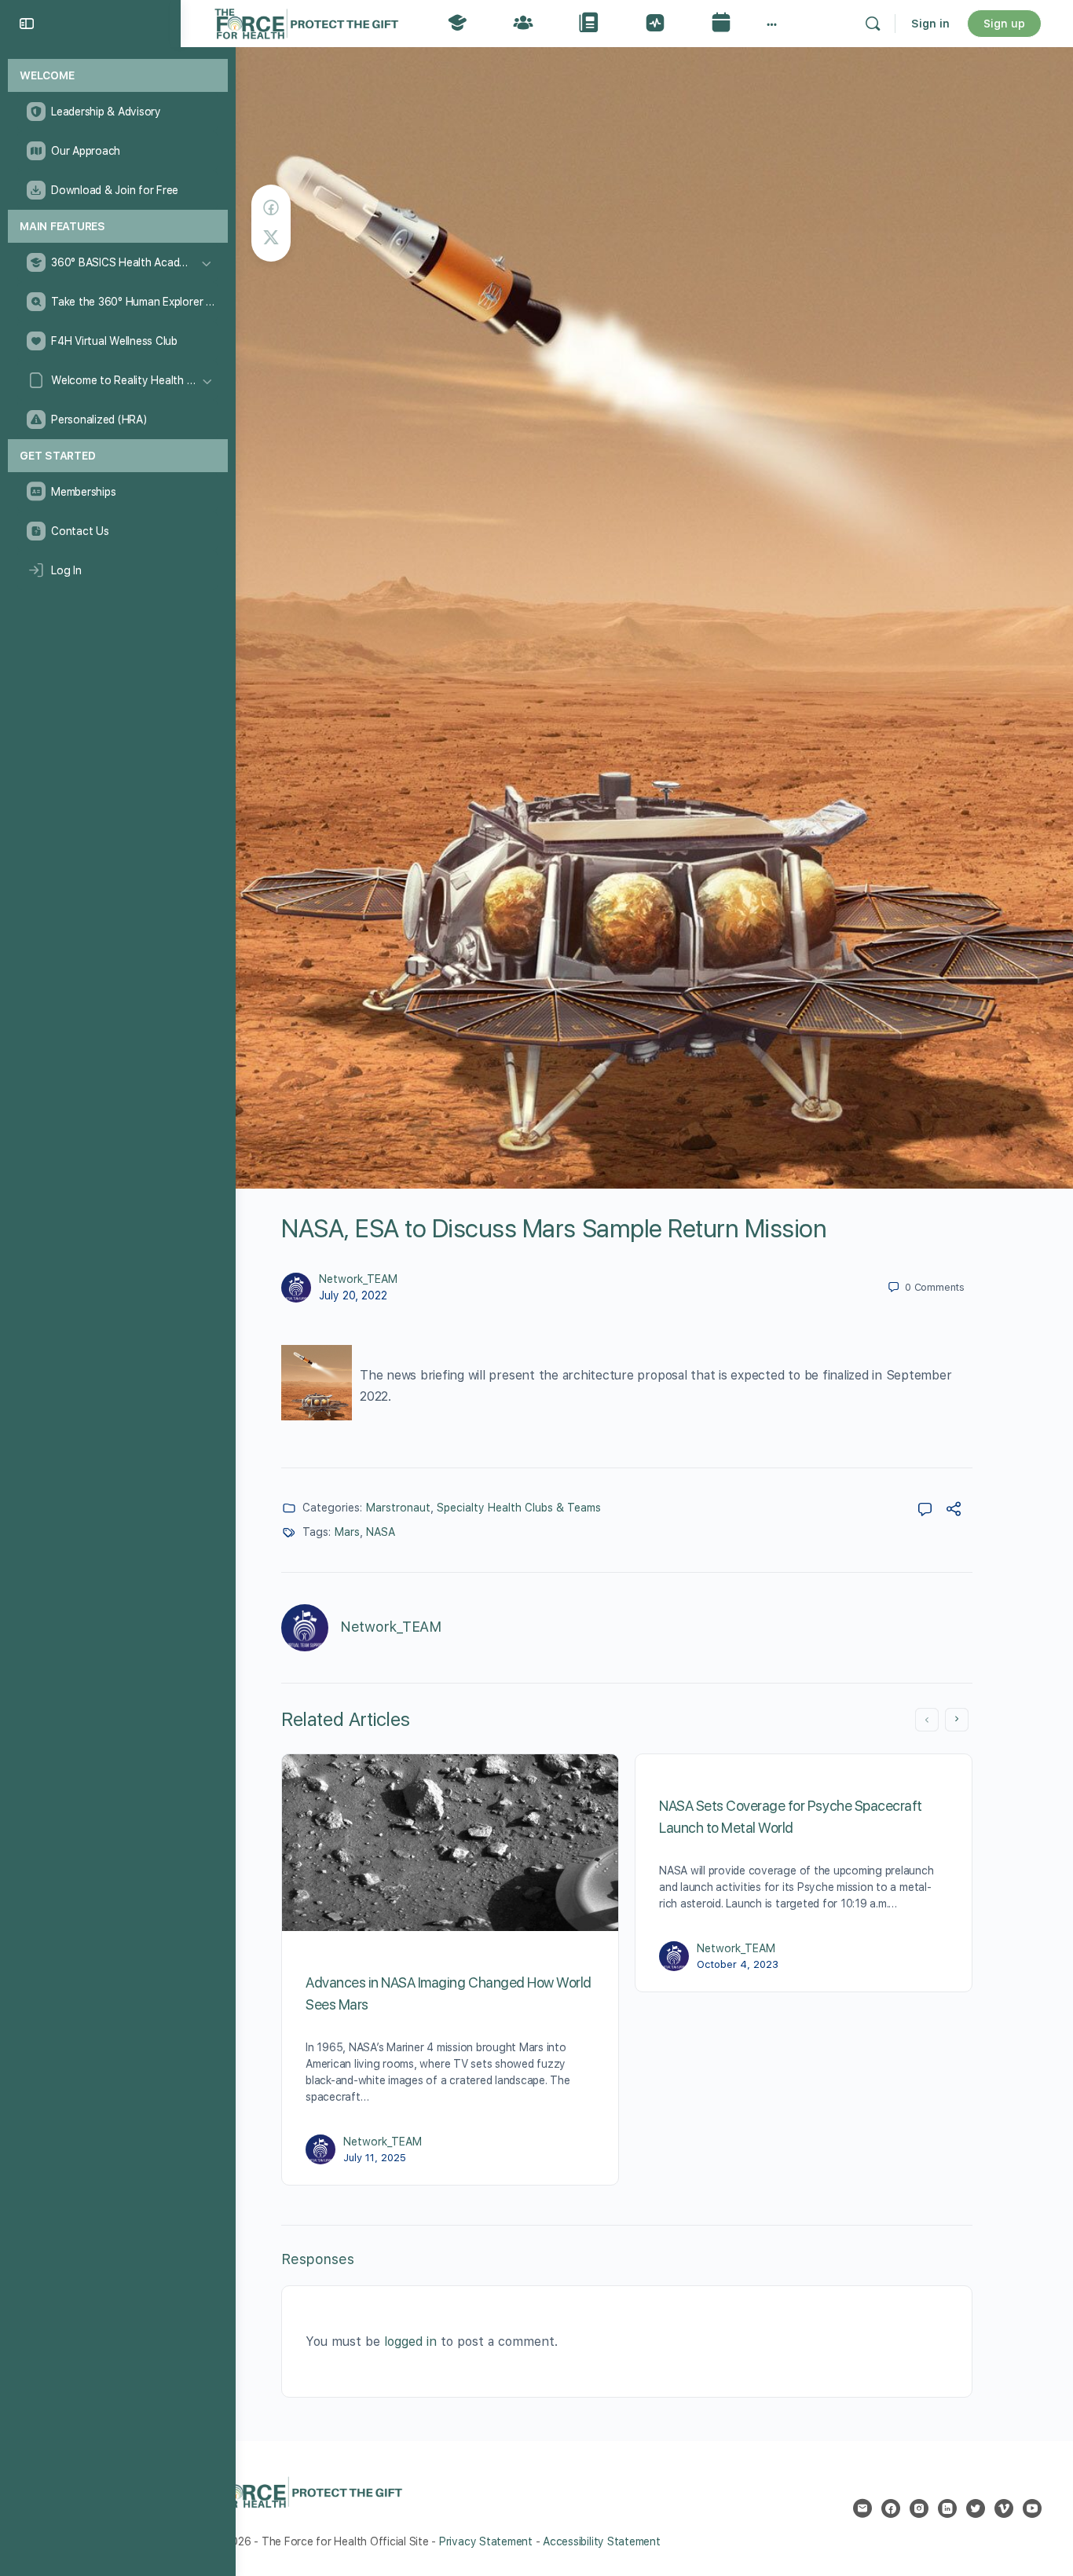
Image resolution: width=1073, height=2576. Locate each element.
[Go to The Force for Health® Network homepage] (306, 22)
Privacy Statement (486, 2541)
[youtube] (1032, 2508)
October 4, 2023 (738, 1964)
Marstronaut (398, 1508)
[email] (862, 2508)
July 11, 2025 (375, 2158)
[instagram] (919, 2508)
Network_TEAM (358, 1279)
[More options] (772, 24)
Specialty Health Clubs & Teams (519, 1508)
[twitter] (976, 2508)
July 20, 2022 (353, 1295)
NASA (381, 1532)
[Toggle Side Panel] (27, 24)
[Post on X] (271, 238)
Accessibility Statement (601, 2541)
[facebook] (891, 2508)
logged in (410, 2341)
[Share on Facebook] (271, 208)
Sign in (930, 24)
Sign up (1004, 24)
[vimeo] (1004, 2508)
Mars (347, 1532)
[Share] (954, 1511)
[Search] (873, 24)
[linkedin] (947, 2508)
